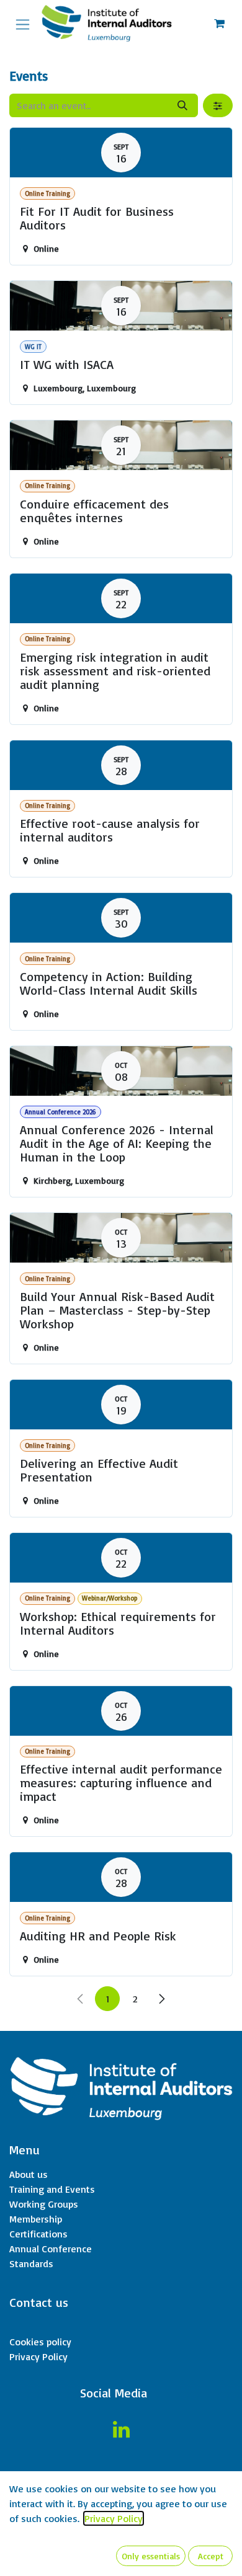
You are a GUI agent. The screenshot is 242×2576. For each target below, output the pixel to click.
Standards (31, 2263)
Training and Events (52, 2189)
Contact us (39, 2302)
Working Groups (44, 2204)
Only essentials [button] (151, 2556)
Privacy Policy (38, 2356)
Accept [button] (211, 2556)
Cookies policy (40, 2342)
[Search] (182, 105)
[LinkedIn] (121, 2430)
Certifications (38, 2234)
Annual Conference (51, 2249)
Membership (36, 2219)
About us (29, 2174)
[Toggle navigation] (23, 23)
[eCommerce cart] (219, 24)
